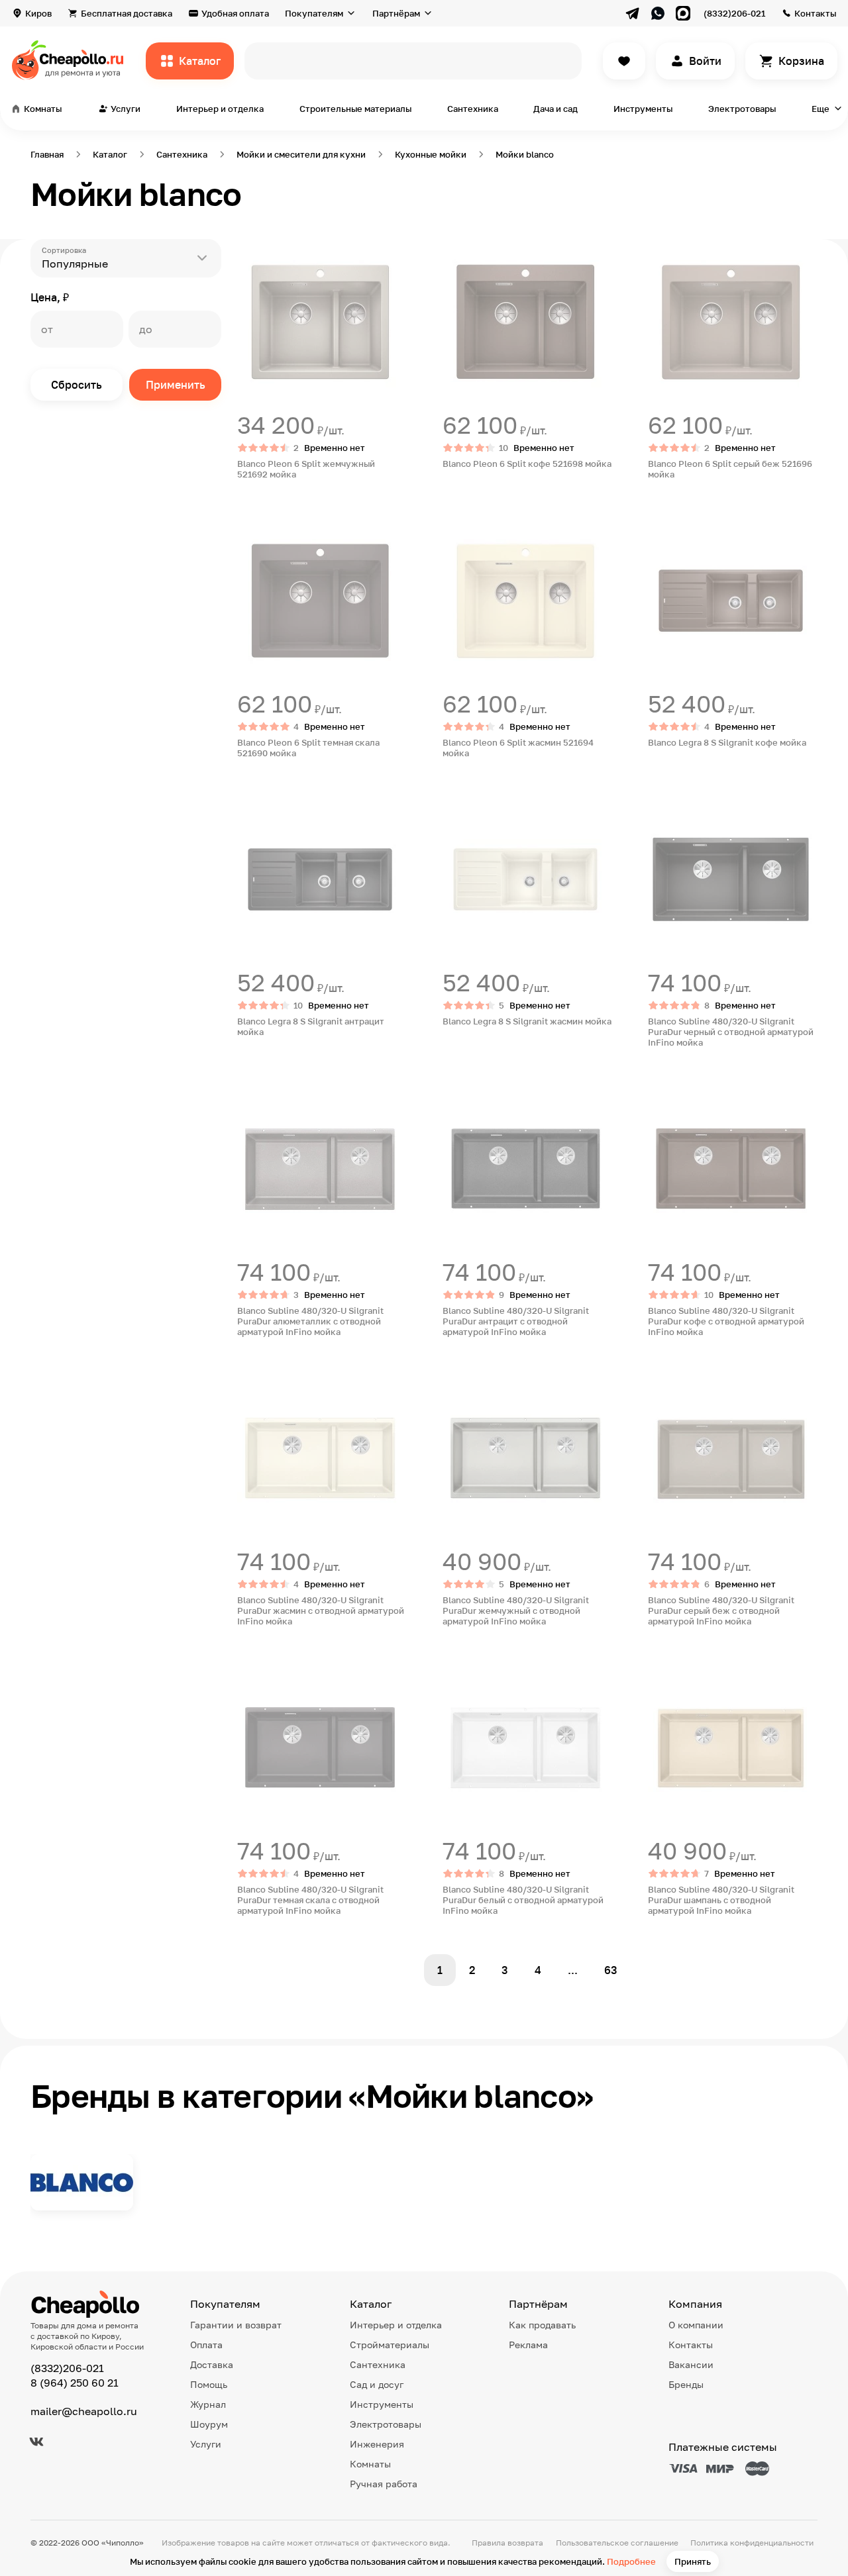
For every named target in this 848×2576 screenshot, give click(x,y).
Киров (38, 13)
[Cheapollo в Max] (683, 13)
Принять (693, 2561)
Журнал (208, 2404)
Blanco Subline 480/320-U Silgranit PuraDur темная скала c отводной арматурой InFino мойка (310, 1900)
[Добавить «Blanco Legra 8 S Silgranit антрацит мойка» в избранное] (248, 807)
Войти (705, 61)
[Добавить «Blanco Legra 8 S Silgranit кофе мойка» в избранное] (659, 528)
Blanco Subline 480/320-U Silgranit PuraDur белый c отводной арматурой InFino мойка (523, 1900)
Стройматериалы (390, 2345)
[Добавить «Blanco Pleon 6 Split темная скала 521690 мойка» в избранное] (248, 528)
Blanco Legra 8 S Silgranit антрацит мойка (311, 1026)
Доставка (212, 2364)
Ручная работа (384, 2484)
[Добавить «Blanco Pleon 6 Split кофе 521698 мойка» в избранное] (453, 250)
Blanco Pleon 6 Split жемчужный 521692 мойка (306, 469)
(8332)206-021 (734, 13)
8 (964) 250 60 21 (75, 2383)
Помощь (209, 2384)
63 (611, 1970)
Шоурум (209, 2424)
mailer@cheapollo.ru (84, 2411)
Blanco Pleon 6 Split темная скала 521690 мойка (308, 748)
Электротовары (742, 109)
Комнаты (370, 2464)
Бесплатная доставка (127, 13)
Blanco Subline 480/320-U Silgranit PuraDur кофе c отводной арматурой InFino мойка (726, 1321)
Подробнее (631, 2561)
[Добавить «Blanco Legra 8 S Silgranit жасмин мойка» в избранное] (453, 807)
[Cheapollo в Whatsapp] (658, 13)
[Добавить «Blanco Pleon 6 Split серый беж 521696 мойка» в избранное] (659, 250)
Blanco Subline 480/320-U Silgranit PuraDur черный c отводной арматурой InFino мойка (731, 1032)
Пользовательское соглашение (617, 2543)
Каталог (200, 61)
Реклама (528, 2345)
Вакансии (691, 2364)
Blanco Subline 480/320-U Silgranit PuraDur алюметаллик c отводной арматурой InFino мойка (310, 1321)
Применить (176, 385)
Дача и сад (556, 109)
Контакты (815, 13)
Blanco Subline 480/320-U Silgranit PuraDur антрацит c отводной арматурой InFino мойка (516, 1321)
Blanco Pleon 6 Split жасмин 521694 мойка (518, 748)
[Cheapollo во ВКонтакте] (36, 2442)
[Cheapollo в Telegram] (633, 13)
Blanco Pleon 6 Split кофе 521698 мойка (527, 464)
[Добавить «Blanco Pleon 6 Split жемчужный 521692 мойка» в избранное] (248, 250)
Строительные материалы (355, 109)
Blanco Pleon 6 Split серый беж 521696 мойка (730, 469)
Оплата (206, 2345)
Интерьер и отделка (220, 109)
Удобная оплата (235, 13)
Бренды (686, 2384)
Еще (821, 109)
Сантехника (473, 109)
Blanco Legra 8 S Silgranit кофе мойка (727, 742)
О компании (696, 2325)
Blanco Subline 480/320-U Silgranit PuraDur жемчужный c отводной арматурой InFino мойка (516, 1610)
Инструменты (643, 109)
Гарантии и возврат (236, 2325)
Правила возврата (507, 2543)
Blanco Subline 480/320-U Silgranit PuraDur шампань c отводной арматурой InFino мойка (721, 1900)
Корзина (801, 61)
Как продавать (542, 2325)
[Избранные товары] (624, 61)
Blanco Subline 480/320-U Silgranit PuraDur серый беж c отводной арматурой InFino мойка (721, 1610)
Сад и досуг (377, 2384)
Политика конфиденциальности (752, 2543)
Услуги (206, 2444)
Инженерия (377, 2444)
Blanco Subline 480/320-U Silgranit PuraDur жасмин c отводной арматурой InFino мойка (321, 1610)
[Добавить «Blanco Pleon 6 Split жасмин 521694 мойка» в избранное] (453, 528)
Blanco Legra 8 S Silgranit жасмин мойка (527, 1021)
